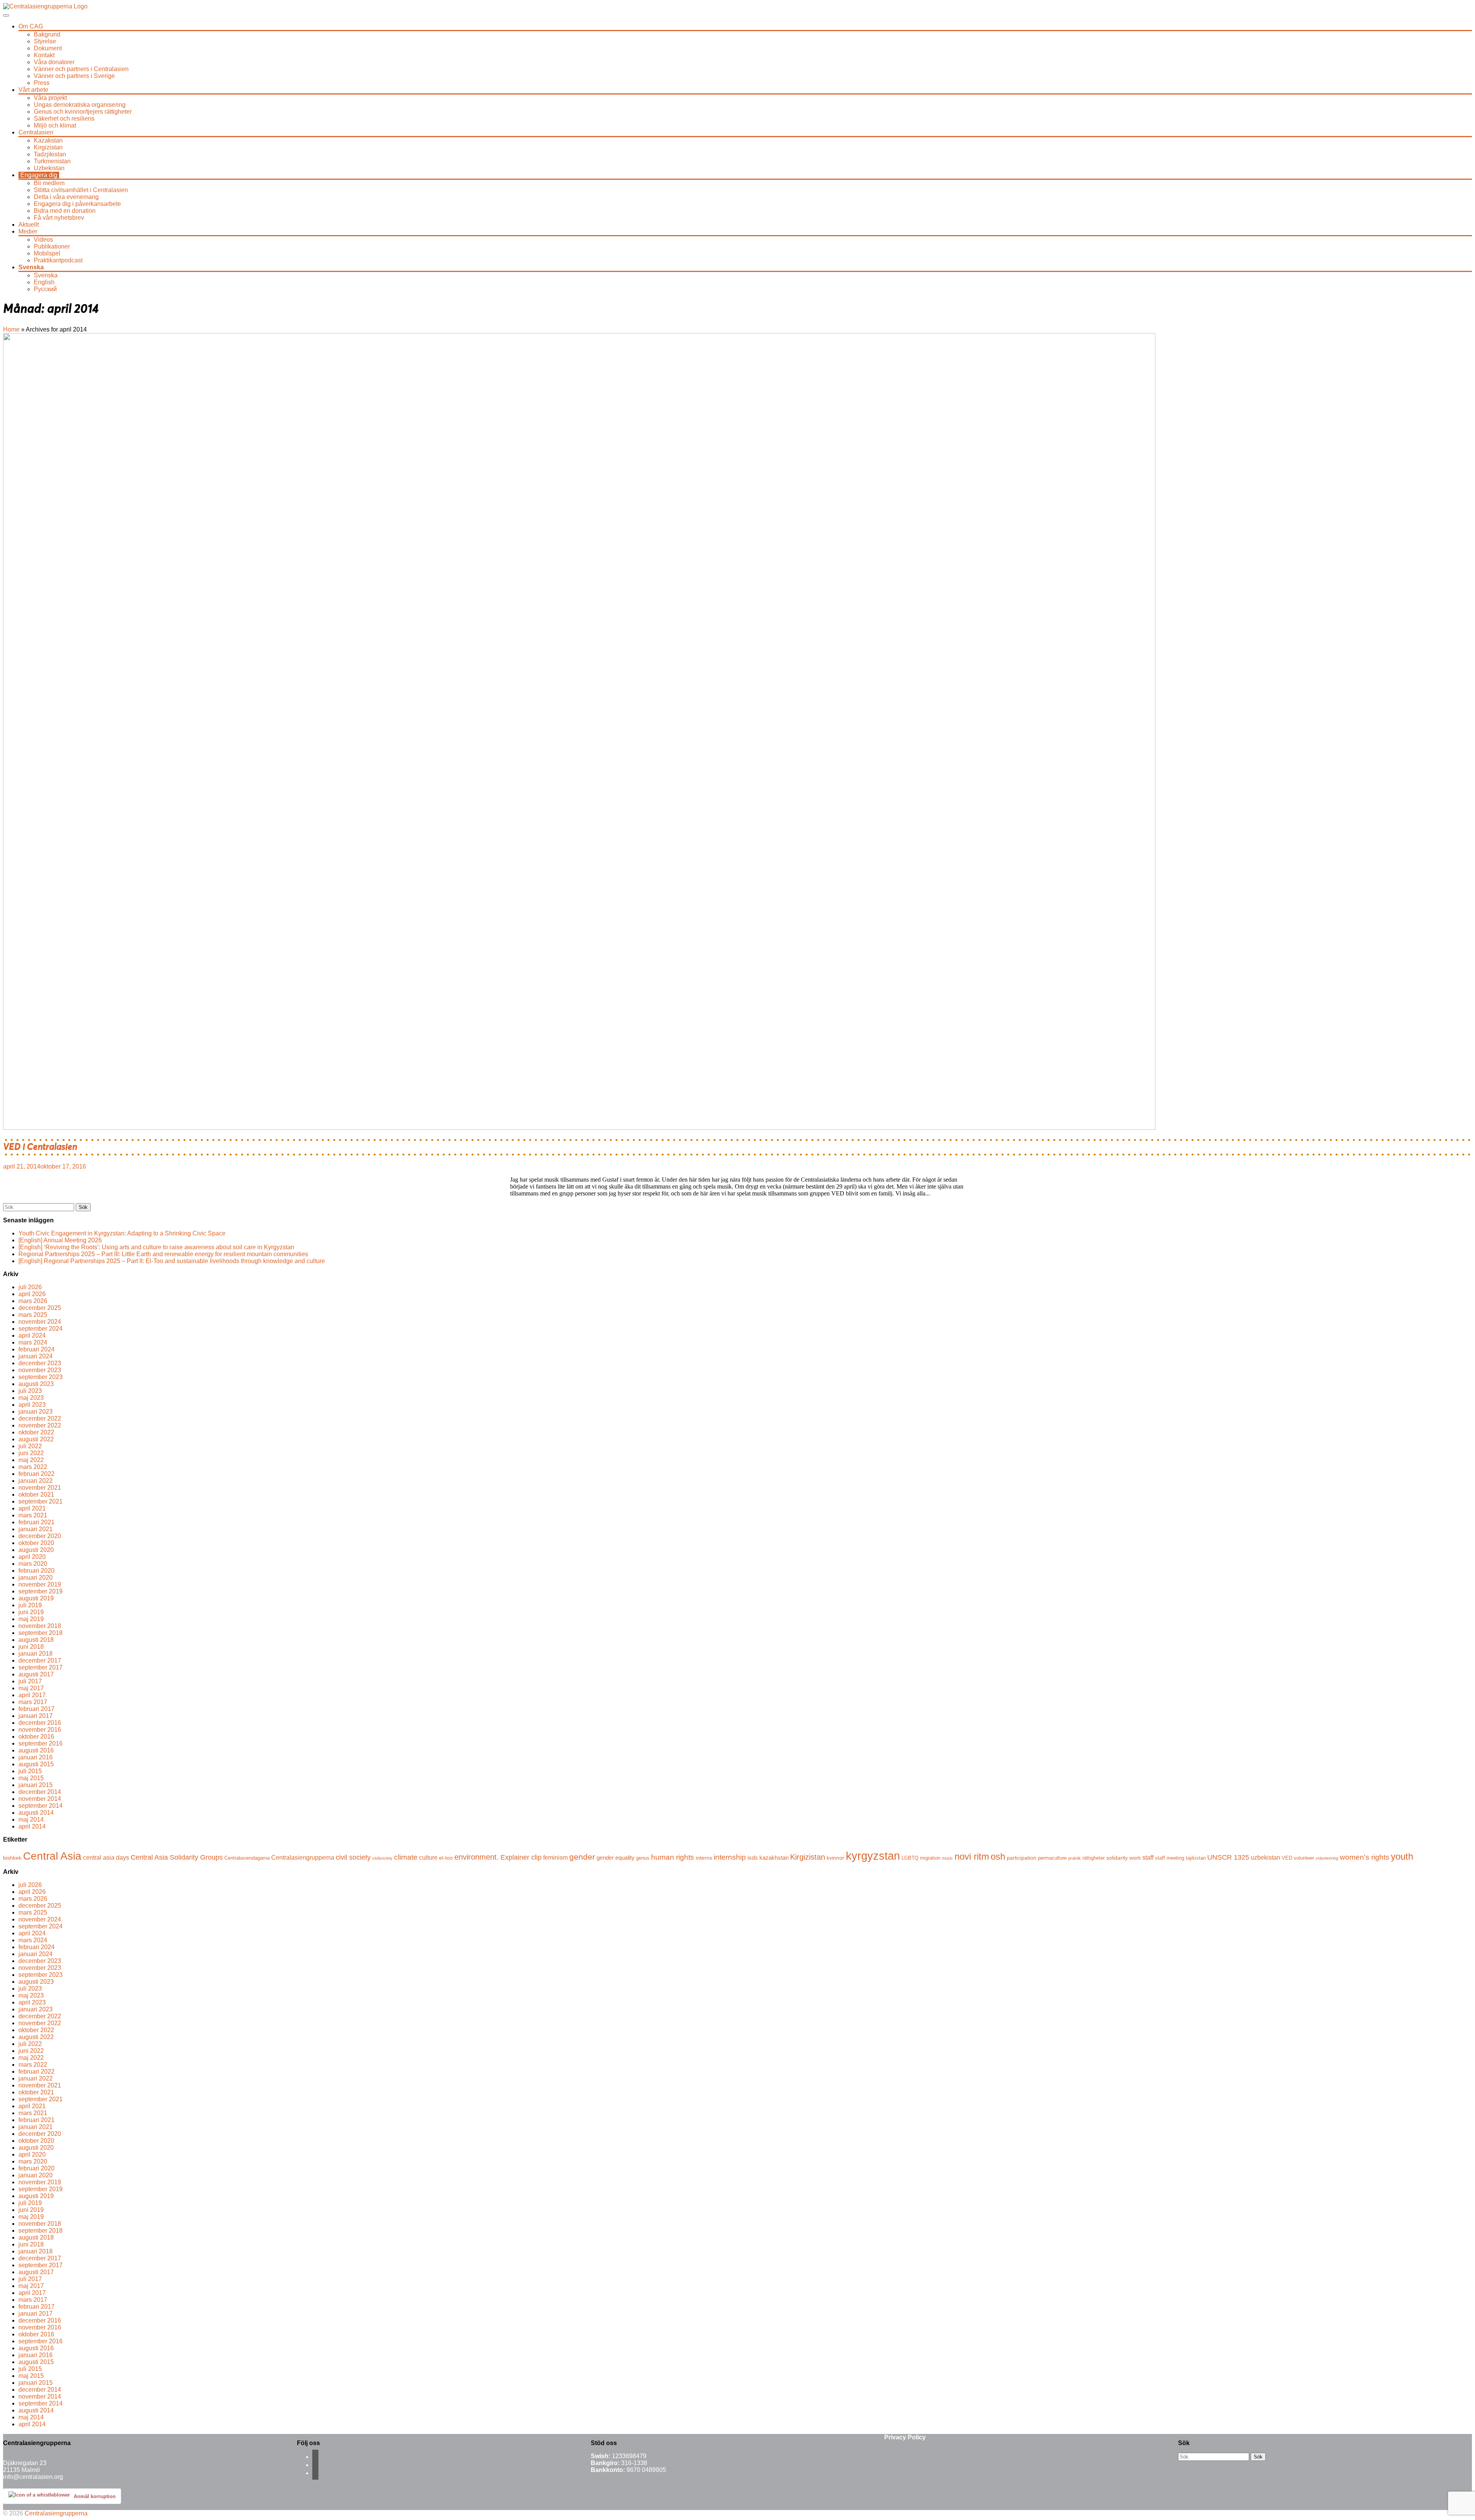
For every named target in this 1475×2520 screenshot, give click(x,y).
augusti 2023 (36, 1384)
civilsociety (382, 1858)
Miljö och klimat (55, 125)
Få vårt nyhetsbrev (59, 218)
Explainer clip (521, 1857)
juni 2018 (31, 1647)
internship (730, 1857)
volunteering (1327, 1858)
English (44, 282)
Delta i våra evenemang (66, 197)
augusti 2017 (36, 1674)
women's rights (1365, 1857)
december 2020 (40, 1536)
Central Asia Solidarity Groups (177, 1857)
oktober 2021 (36, 1495)
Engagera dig (39, 175)
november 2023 (40, 1370)
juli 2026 (30, 1287)
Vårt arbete (33, 90)
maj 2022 (31, 1460)
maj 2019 (31, 1619)
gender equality (616, 1858)
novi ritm (972, 1856)
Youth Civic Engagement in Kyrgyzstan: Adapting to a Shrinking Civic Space (122, 1233)
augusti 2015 (36, 1764)
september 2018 (41, 1633)
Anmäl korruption (95, 2496)
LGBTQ (910, 1858)
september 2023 (41, 1377)
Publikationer (52, 246)
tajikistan (1196, 1858)
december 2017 (40, 1660)
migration (930, 1858)
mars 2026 (33, 1301)
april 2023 (32, 1405)
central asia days (106, 1857)
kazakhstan (774, 1858)
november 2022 (40, 1425)
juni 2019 (31, 1612)
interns (704, 1858)
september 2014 (41, 1806)
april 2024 (32, 1335)
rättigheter (1094, 1858)
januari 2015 (36, 1785)
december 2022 (40, 1418)
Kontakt (44, 55)
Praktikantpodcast (58, 260)
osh (998, 1856)
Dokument (48, 48)
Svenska (31, 267)
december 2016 (40, 1723)
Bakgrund (47, 34)
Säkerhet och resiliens (64, 119)
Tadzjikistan (50, 154)
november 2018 (40, 1626)
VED (1287, 1858)
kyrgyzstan (873, 1856)
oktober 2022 (36, 1432)
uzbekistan (1265, 1857)
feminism (555, 1857)
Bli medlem (49, 183)
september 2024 (41, 1329)
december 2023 (40, 1363)
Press (42, 83)
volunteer (1304, 1858)
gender (582, 1857)
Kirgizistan (48, 147)
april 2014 (32, 1826)
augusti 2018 (36, 1640)
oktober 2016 (36, 1737)
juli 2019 (30, 1605)
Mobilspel (47, 253)
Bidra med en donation (65, 211)
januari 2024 (36, 1356)
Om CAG (31, 26)
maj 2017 (31, 1688)
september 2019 (41, 1591)
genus (643, 1858)
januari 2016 (36, 1757)
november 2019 (40, 1584)
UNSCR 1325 (1228, 1857)
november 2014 (40, 1799)
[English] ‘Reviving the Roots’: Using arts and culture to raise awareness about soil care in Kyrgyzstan (156, 1247)
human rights (673, 1857)
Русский (45, 289)
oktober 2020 (36, 1543)
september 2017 (41, 1667)
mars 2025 (33, 1315)
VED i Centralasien (40, 1147)
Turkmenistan (52, 161)
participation (1022, 1858)
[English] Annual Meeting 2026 (60, 1240)
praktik (1075, 1858)
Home (11, 329)
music (947, 1858)
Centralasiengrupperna (303, 1857)
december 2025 (40, 1308)
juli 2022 (30, 1446)
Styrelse (45, 41)
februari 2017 (36, 1709)
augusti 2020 (36, 1550)
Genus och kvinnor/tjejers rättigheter (83, 112)
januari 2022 (36, 1481)
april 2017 (32, 1695)
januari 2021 (36, 1529)
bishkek (12, 1858)
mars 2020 (33, 1564)
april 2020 (32, 1557)
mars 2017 (33, 1702)
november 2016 (40, 1730)
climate (406, 1857)
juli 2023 (30, 1391)
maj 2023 (31, 1398)
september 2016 (41, 1743)
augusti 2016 (36, 1750)
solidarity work (1124, 1858)
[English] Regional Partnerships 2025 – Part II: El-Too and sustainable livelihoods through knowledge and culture (172, 1261)
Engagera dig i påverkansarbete (77, 204)
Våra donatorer (54, 62)
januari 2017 (36, 1716)
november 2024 (40, 1322)
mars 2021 (33, 1515)
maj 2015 (31, 1778)
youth (1402, 1856)
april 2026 (32, 1294)
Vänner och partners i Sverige (74, 76)
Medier (28, 231)
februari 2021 (36, 1522)
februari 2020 (36, 1571)
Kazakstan (48, 140)
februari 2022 (36, 1474)
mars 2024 (33, 1342)
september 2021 (41, 1501)
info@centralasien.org (33, 2477)
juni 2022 (31, 1453)
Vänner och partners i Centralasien (81, 69)
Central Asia (52, 1856)
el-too (446, 1858)
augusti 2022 (36, 1439)
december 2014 (40, 1792)
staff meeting (1170, 1858)
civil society (353, 1857)
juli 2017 (30, 1681)
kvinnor (835, 1858)
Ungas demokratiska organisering (80, 105)
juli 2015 (30, 1771)
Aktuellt (29, 225)
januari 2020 (36, 1577)
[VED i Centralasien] (579, 1128)
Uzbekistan (49, 168)
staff (1148, 1857)
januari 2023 (36, 1412)
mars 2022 (33, 1467)
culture (428, 1857)
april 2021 (32, 1508)
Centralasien (36, 132)
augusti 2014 (36, 1813)
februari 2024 (36, 1349)
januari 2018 (36, 1654)
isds (753, 1858)
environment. (477, 1857)
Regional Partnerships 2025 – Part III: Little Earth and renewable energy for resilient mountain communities (163, 1254)
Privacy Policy (905, 2437)
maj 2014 (31, 1820)
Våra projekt (50, 98)
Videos (43, 240)
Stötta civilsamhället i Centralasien (81, 190)
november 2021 (40, 1488)
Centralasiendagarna (247, 1858)
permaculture (1052, 1858)
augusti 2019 (36, 1598)
